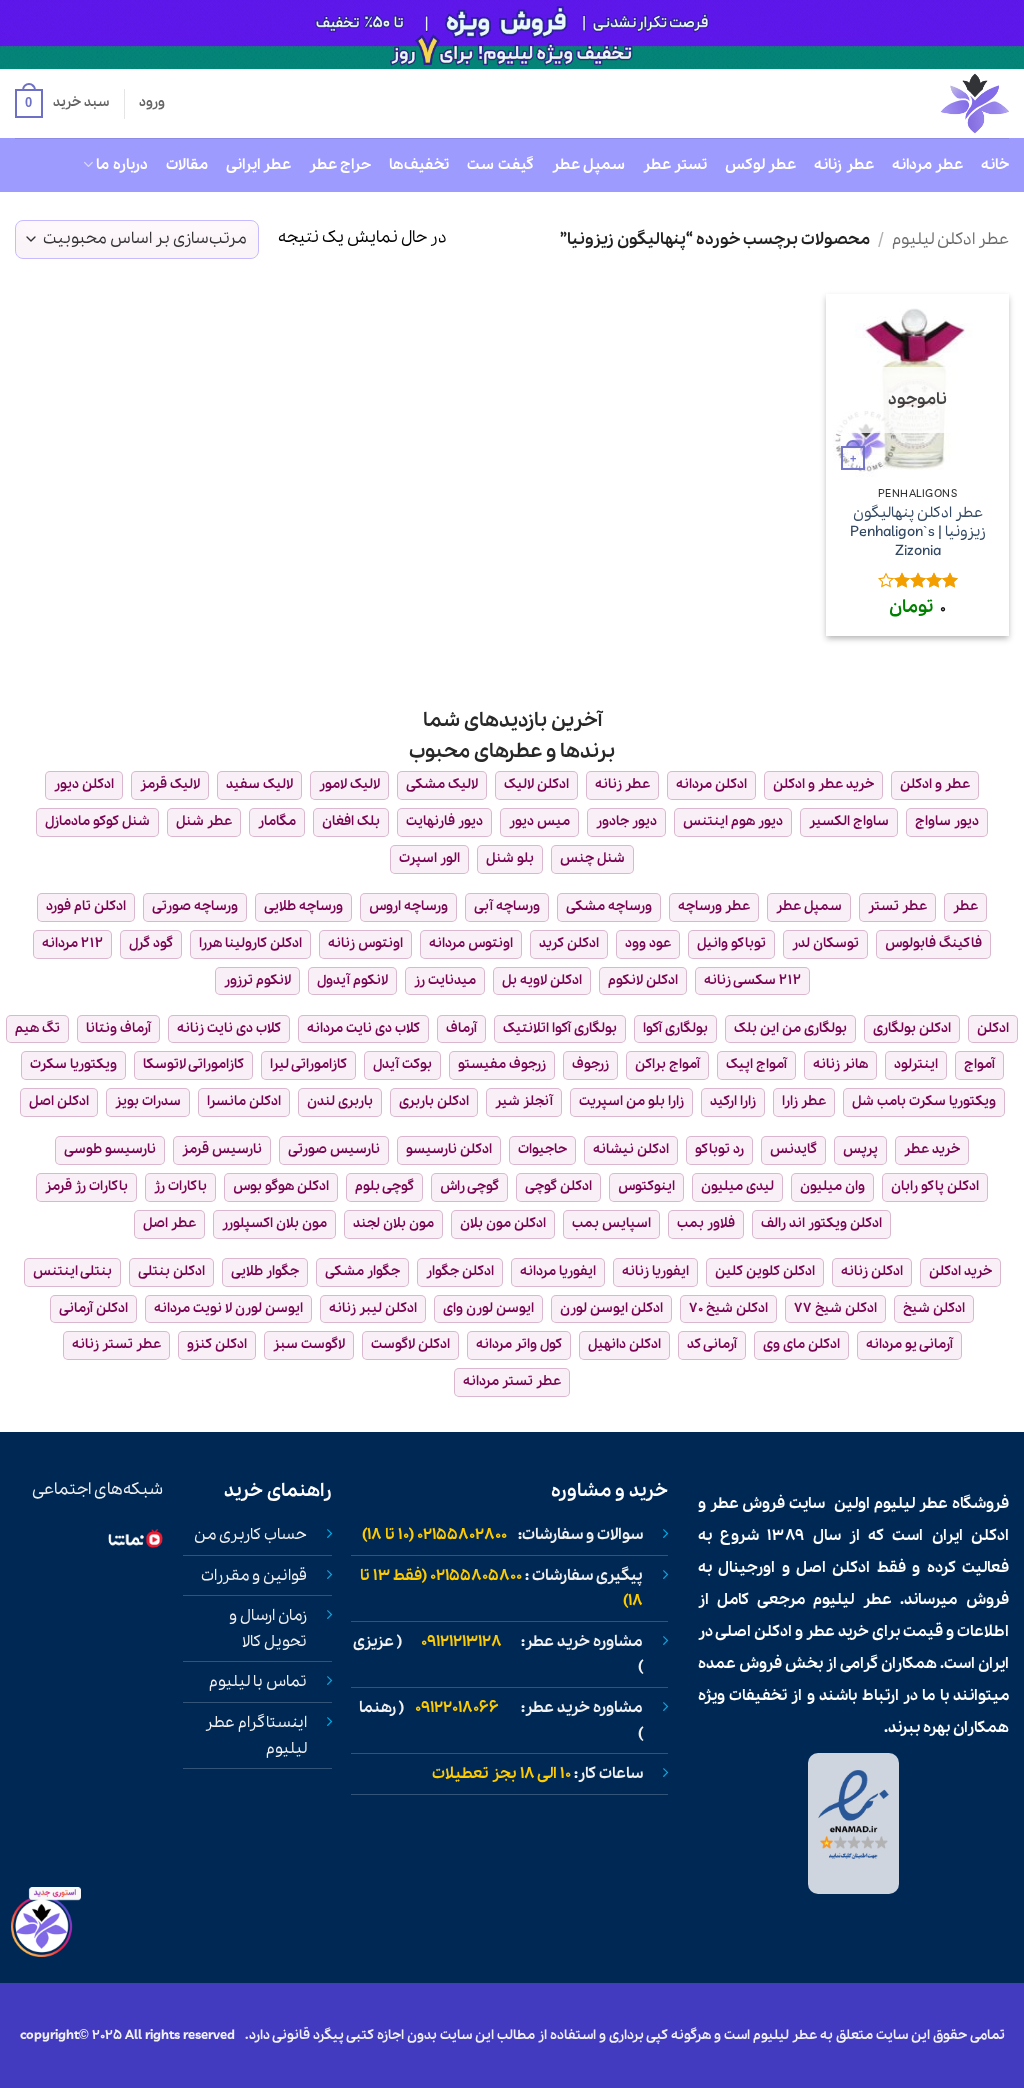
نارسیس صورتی (334, 1149)
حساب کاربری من (250, 1535)
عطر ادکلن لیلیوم (950, 239)
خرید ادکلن (960, 1271)
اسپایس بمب (611, 1223)
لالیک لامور (349, 784)
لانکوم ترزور (257, 980)
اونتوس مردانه (471, 943)
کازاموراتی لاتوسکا (193, 1064)
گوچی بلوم (384, 1186)
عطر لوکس (760, 165)
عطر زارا (804, 1101)
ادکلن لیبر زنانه (373, 1308)
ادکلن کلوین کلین (765, 1271)
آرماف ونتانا (118, 1028)
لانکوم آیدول (352, 980)
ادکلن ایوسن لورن (611, 1308)
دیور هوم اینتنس (733, 821)
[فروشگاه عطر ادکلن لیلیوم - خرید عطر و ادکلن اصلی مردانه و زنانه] (926, 103)
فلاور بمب (706, 1223)
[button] (62, 104)
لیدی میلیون (737, 1186)
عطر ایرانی (258, 165)
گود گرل (151, 943)
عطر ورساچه (714, 906)
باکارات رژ (180, 1186)
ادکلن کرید (569, 943)
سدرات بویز (148, 1101)
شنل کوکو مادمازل (97, 821)
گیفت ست (500, 165)
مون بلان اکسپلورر (274, 1223)
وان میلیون (832, 1186)
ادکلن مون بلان (503, 1223)
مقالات (187, 165)
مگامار (277, 821)
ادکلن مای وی (801, 1344)
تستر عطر (675, 165)
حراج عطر (340, 165)
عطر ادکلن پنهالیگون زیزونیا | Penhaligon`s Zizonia (918, 532)
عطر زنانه (843, 165)
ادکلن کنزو (217, 1344)
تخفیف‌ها (419, 165)
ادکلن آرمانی (93, 1308)
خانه (995, 165)
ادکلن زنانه (872, 1271)
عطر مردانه (927, 165)
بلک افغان (351, 821)
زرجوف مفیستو (502, 1064)
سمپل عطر (588, 165)
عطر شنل (204, 821)
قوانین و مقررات (254, 1576)
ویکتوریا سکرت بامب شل (924, 1101)
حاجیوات (542, 1149)
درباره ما (121, 165)
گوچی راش (469, 1186)
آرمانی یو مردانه (909, 1344)
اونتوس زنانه (365, 943)
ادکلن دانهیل (624, 1344)
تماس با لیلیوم (258, 1682)
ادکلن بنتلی (171, 1271)
